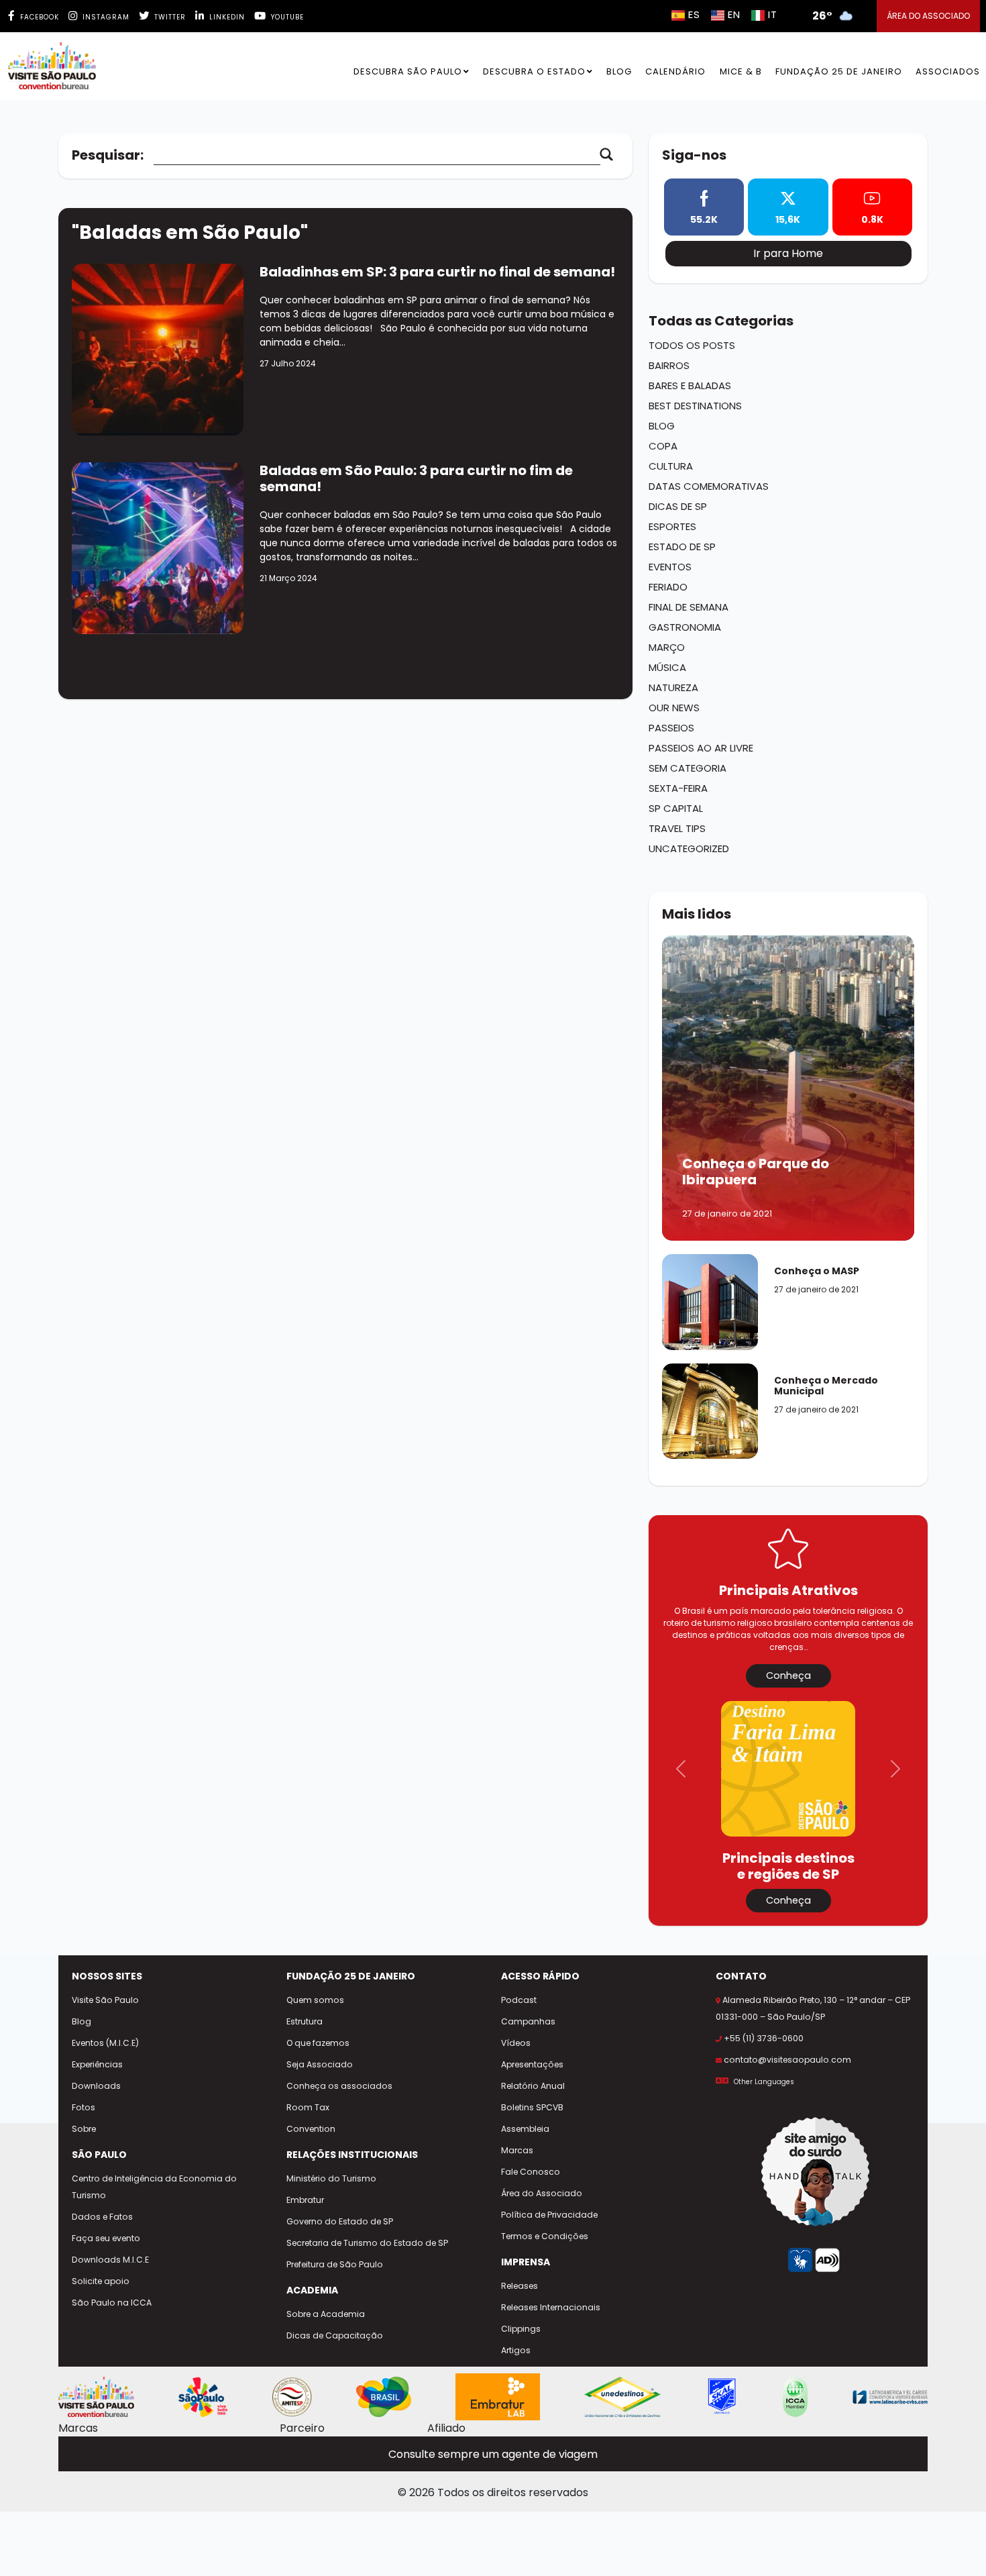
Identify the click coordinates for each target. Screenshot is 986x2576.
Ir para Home (788, 253)
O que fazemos (318, 2043)
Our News (674, 708)
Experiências (97, 2064)
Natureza (673, 687)
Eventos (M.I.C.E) (105, 2043)
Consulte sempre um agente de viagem (493, 2454)
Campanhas (528, 2021)
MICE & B (741, 71)
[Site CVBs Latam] (890, 2397)
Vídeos (516, 2043)
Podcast (519, 2000)
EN (734, 14)
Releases (519, 2286)
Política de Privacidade (549, 2215)
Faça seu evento (106, 2238)
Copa (663, 446)
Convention (311, 2129)
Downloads (96, 2086)
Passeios (671, 728)
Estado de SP (682, 547)
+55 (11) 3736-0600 (764, 2038)
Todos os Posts (692, 345)
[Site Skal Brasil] (722, 2397)
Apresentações (532, 2064)
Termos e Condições (545, 2236)
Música (667, 667)
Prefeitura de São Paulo (335, 2264)
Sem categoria (688, 768)
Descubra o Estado (534, 71)
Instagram (105, 17)
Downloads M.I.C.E (110, 2260)
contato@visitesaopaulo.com (787, 2060)
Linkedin (226, 17)
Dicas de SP (678, 506)
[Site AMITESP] (292, 2397)
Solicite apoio (101, 2281)
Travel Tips (677, 828)
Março (667, 647)
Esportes (672, 526)
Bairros (669, 365)
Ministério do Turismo (331, 2178)
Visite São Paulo (105, 2000)
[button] (681, 1769)
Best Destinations (695, 406)
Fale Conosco (531, 2172)
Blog (662, 426)
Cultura (671, 466)
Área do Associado (542, 2193)
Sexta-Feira (678, 788)
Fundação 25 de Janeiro (839, 71)
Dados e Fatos (102, 2217)
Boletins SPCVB (532, 2107)
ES (694, 14)
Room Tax (308, 2107)
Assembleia (525, 2129)
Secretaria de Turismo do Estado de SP (367, 2243)
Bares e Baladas (690, 385)
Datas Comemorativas (709, 486)
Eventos (670, 567)
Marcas (517, 2150)
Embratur (305, 2200)
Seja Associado (320, 2064)
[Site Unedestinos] (622, 2397)
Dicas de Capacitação (335, 2335)
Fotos (84, 2107)
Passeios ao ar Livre (701, 748)
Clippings (521, 2329)
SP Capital (676, 808)
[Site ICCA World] (795, 2397)
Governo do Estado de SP (340, 2221)
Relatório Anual (533, 2086)
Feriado (668, 587)
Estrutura (305, 2021)
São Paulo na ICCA (112, 2303)
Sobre (84, 2129)
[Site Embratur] (384, 2397)
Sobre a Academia (326, 2314)
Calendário (675, 71)
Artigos (516, 2350)
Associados (948, 71)
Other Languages (764, 2082)
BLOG (619, 71)
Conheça (788, 1676)
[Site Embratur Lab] (498, 2397)
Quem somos (315, 2000)
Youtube (286, 17)
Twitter (169, 17)
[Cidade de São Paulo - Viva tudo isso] (203, 2397)
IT (773, 14)
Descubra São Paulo (408, 71)
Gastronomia (685, 627)
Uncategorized (689, 848)
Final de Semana (689, 607)
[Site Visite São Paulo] (96, 2397)
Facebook (38, 17)
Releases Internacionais (551, 2307)
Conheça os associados (339, 2086)
